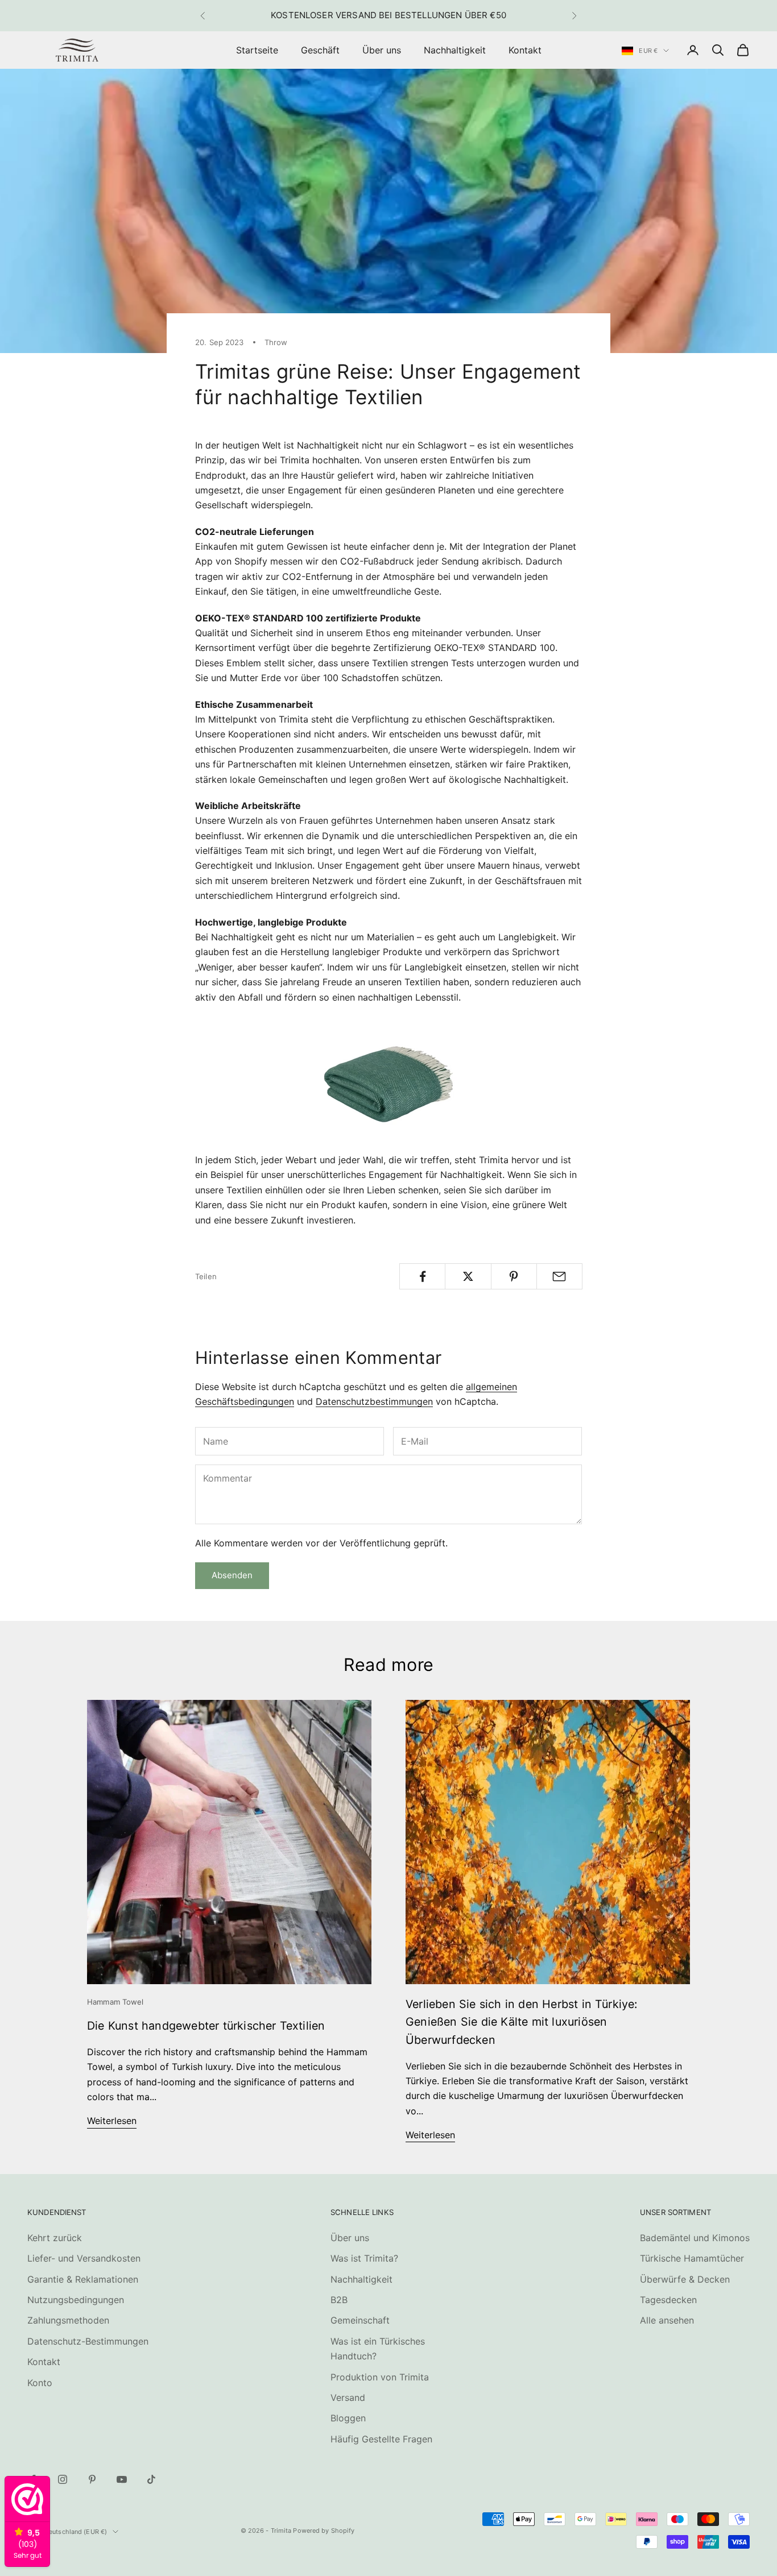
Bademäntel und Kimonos (695, 2238)
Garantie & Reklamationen (83, 2279)
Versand (348, 2397)
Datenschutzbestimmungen (374, 1401)
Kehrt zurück (55, 2238)
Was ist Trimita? (364, 2258)
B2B (339, 2300)
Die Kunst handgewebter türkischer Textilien (206, 2026)
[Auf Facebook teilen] (422, 1276)
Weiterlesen (112, 2121)
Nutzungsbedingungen (76, 2300)
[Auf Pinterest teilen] (514, 1276)
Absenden (232, 1575)
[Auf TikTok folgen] (151, 2479)
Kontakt (525, 50)
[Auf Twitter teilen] (468, 1276)
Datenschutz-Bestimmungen (88, 2341)
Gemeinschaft (360, 2320)
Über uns (382, 50)
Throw (276, 342)
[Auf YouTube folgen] (122, 2479)
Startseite (257, 50)
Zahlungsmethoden (68, 2320)
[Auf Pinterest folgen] (92, 2479)
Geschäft (320, 50)
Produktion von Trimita (380, 2377)
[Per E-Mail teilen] (559, 1276)
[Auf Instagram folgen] (63, 2479)
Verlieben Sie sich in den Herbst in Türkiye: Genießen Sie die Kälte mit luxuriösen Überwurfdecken (522, 2022)
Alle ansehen (667, 2320)
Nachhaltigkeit (455, 50)
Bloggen (348, 2418)
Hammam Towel (115, 2002)
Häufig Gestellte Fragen (381, 2439)
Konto (40, 2383)
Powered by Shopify (324, 2531)
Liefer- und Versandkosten (84, 2258)
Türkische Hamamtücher (692, 2258)
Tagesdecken (668, 2300)
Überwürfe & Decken (685, 2279)
